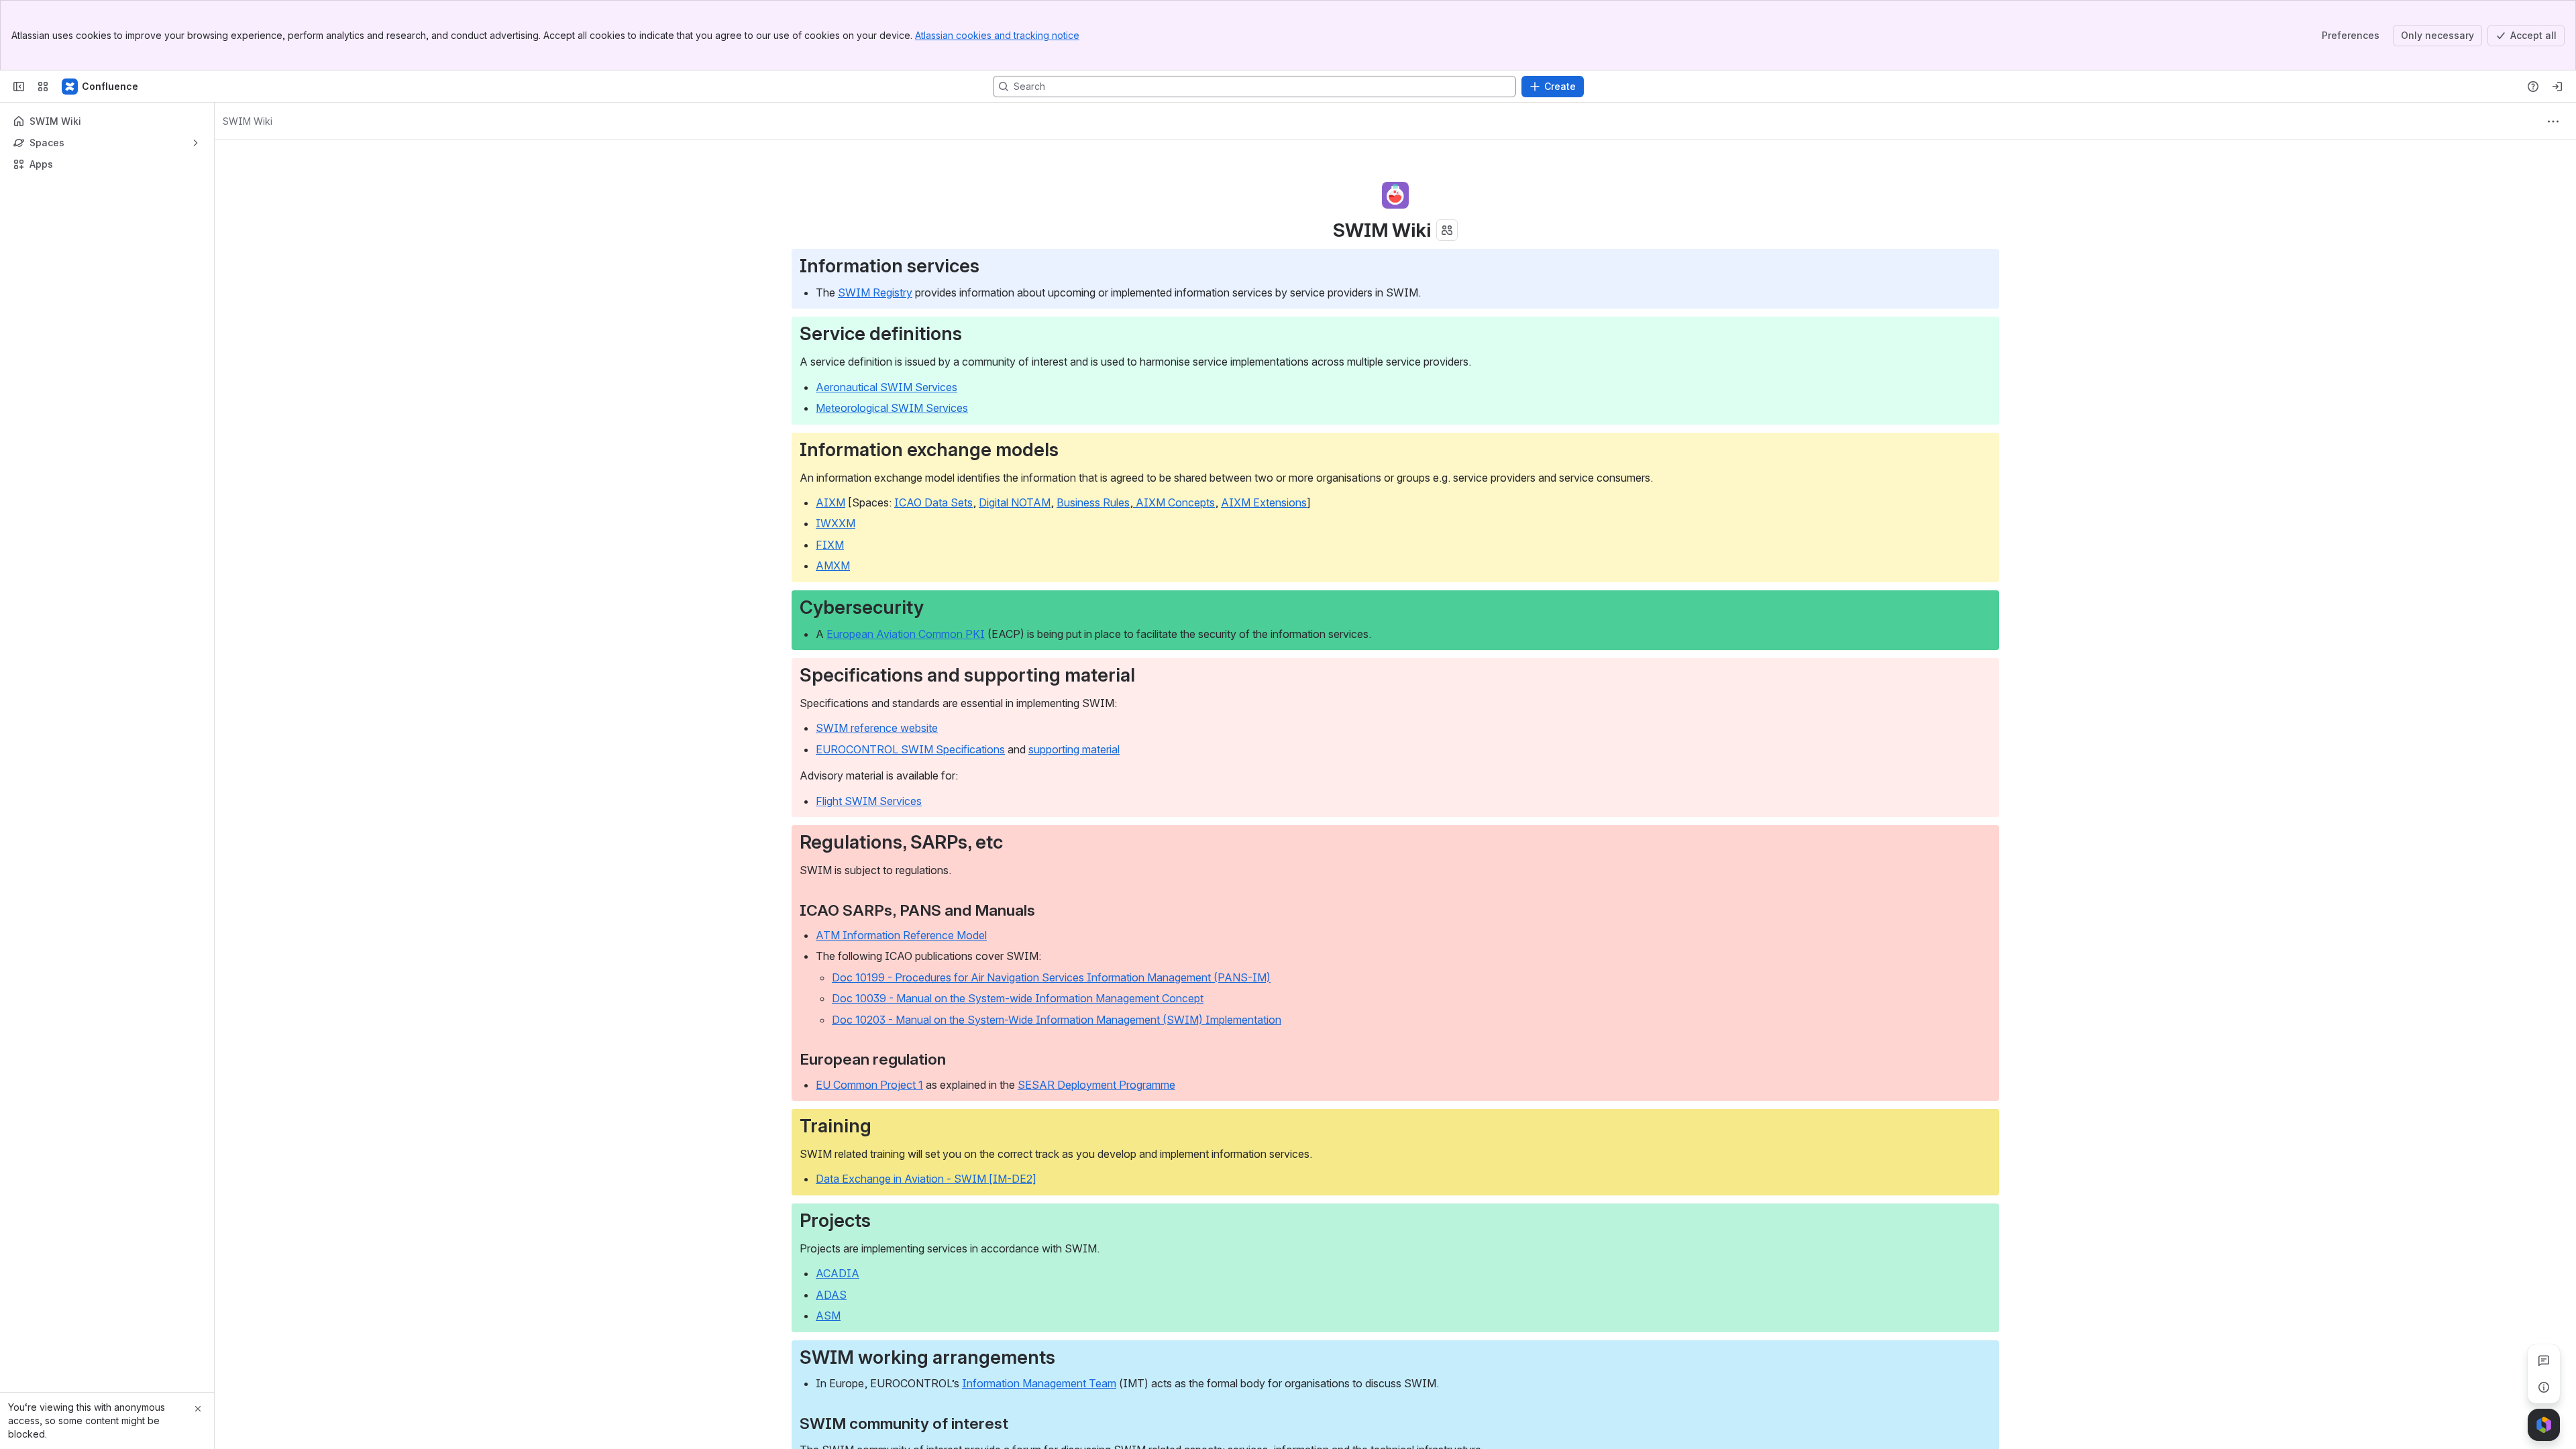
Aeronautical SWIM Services (887, 387)
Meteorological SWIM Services (892, 408)
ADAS (831, 1295)
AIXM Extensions (1264, 502)
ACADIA (838, 1273)
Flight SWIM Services (869, 801)
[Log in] (2557, 87)
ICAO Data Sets (933, 502)
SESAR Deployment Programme (1096, 1085)
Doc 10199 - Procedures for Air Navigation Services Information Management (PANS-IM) (1051, 977)
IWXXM (836, 523)
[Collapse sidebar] (19, 87)
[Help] (2533, 87)
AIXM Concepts (1174, 502)
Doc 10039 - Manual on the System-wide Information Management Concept (1018, 998)
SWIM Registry (875, 292)
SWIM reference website (877, 728)
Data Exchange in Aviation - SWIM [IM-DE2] (926, 1179)
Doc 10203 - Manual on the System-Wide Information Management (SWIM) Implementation (1057, 1020)
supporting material (1074, 749)
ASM (828, 1316)
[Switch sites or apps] (43, 87)
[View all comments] (2544, 1360)
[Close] (198, 1409)
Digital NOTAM (1015, 502)
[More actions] (2553, 121)
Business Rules (1093, 502)
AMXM (833, 566)
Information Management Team (1039, 1383)
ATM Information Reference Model (901, 935)
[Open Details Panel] (2544, 1387)
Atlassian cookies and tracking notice (997, 35)
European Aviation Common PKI (906, 634)
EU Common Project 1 (869, 1085)
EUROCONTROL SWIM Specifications (910, 749)
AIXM (830, 502)
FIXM (830, 545)
